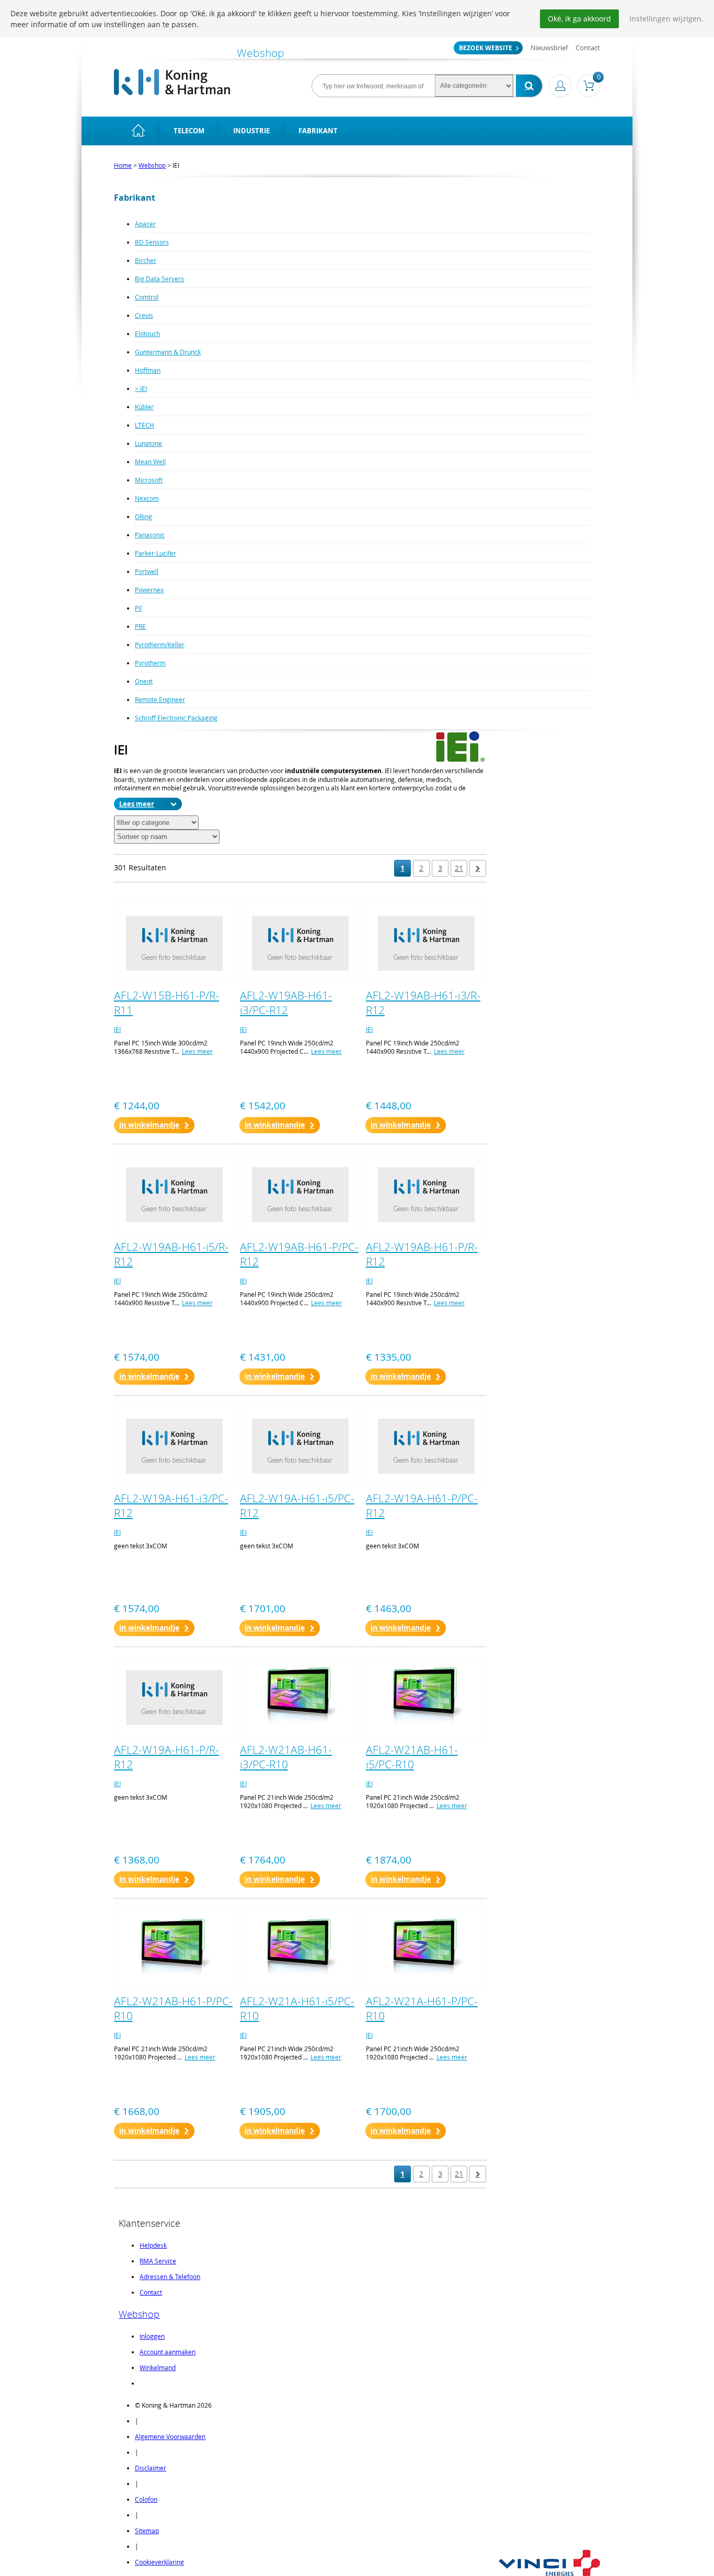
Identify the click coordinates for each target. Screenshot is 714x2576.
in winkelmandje (149, 1125)
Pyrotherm (150, 663)
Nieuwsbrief (549, 48)
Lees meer (197, 1051)
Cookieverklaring (159, 2562)
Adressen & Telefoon (170, 2276)
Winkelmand (158, 2367)
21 (459, 868)
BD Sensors (152, 242)
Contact (588, 48)
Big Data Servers (159, 279)
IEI (117, 1029)
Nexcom (147, 498)
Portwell (147, 571)
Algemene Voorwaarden (170, 2436)
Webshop (152, 165)
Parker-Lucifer (156, 553)
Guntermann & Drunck (168, 352)
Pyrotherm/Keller (160, 645)
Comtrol (147, 297)
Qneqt (144, 681)
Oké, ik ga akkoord (579, 19)
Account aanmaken (168, 2352)
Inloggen (152, 2336)
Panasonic (150, 535)
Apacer (145, 224)
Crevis (144, 315)
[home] (138, 131)
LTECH (145, 425)
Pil (138, 608)
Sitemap (147, 2531)
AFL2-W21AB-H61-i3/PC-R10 (286, 1757)
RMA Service (158, 2261)
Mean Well (150, 462)
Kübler (144, 407)
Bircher (146, 260)
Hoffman (148, 370)
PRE (140, 626)
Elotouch (147, 333)
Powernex (149, 590)
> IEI (141, 388)
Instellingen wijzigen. (666, 19)
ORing (143, 516)
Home (123, 165)
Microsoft (149, 480)
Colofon (146, 2499)
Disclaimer (151, 2468)
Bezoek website (486, 48)
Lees (127, 804)
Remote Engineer (160, 699)
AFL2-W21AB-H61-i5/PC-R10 (412, 1757)
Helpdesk (153, 2245)
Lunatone (148, 443)
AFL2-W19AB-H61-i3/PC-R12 (286, 1003)
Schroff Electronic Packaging (176, 718)
